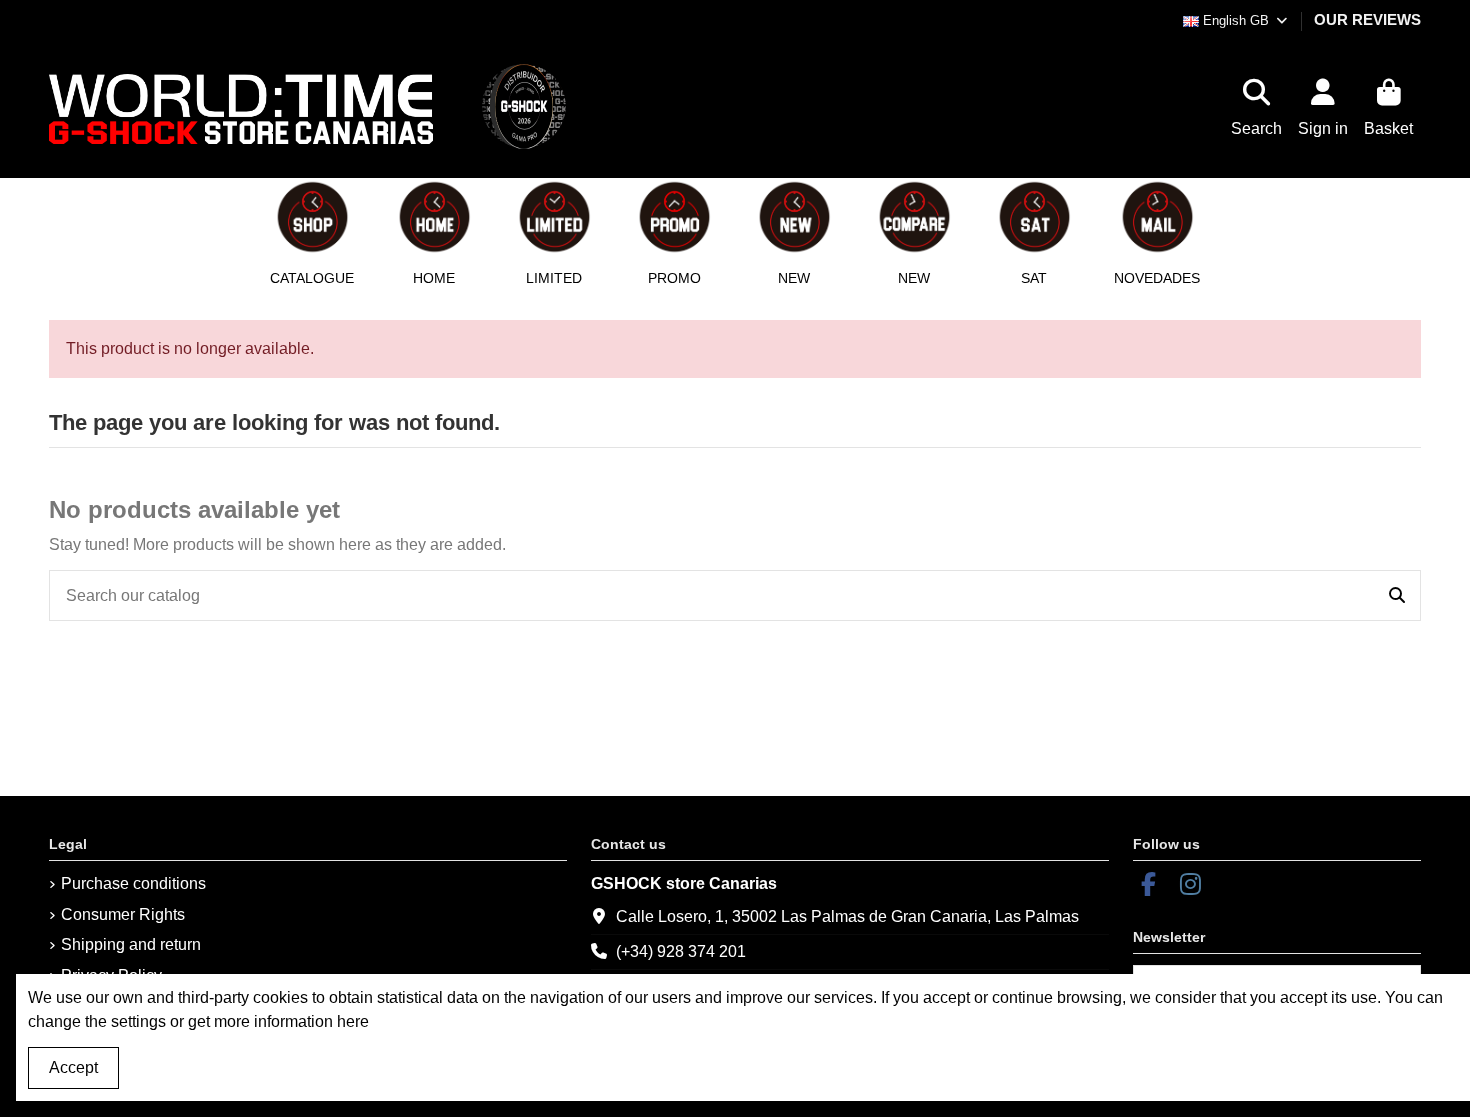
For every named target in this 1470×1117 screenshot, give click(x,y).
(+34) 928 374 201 (681, 951)
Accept (73, 1067)
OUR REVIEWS (1367, 19)
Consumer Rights (123, 914)
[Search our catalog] (1397, 596)
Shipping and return (131, 944)
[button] (434, 231)
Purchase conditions (133, 883)
